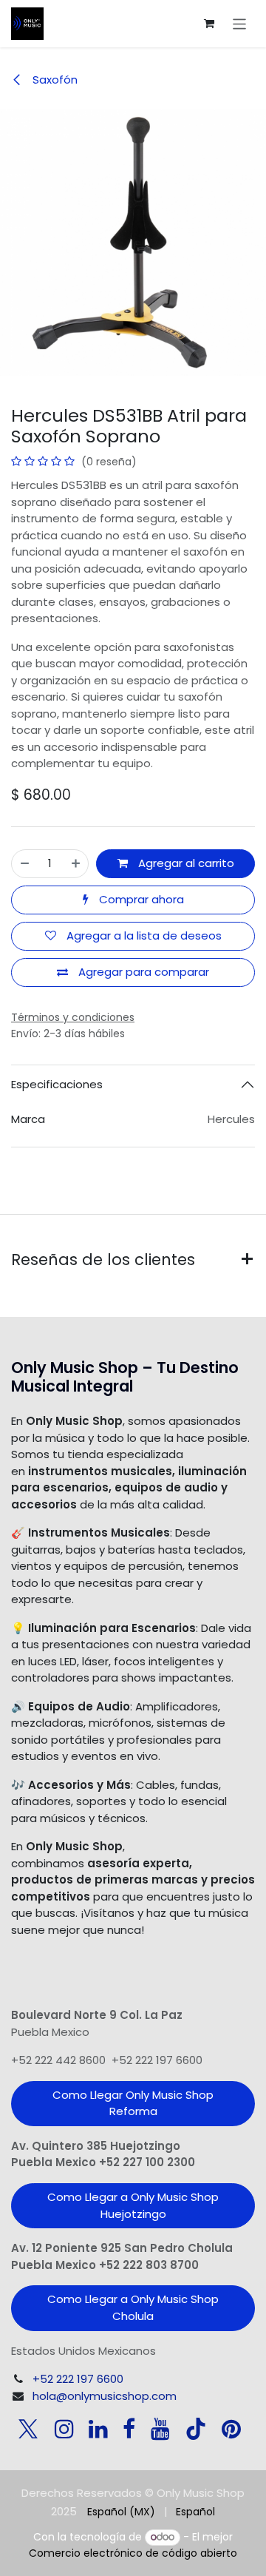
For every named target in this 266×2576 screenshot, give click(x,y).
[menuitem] (121, 2512)
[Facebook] (129, 2429)
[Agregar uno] (76, 864)
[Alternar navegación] (240, 23)
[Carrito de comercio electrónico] (209, 24)
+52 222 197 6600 (78, 2379)
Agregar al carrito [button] (185, 863)
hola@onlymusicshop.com (105, 2396)
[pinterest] (231, 2429)
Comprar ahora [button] (140, 899)
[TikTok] (196, 2429)
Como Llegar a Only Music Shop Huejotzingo (133, 2205)
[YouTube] (160, 2429)
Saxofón (54, 80)
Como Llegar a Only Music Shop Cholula (133, 2307)
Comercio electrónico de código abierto (133, 2553)
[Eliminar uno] (25, 864)
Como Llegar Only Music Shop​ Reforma (133, 2103)
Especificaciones (57, 1084)
